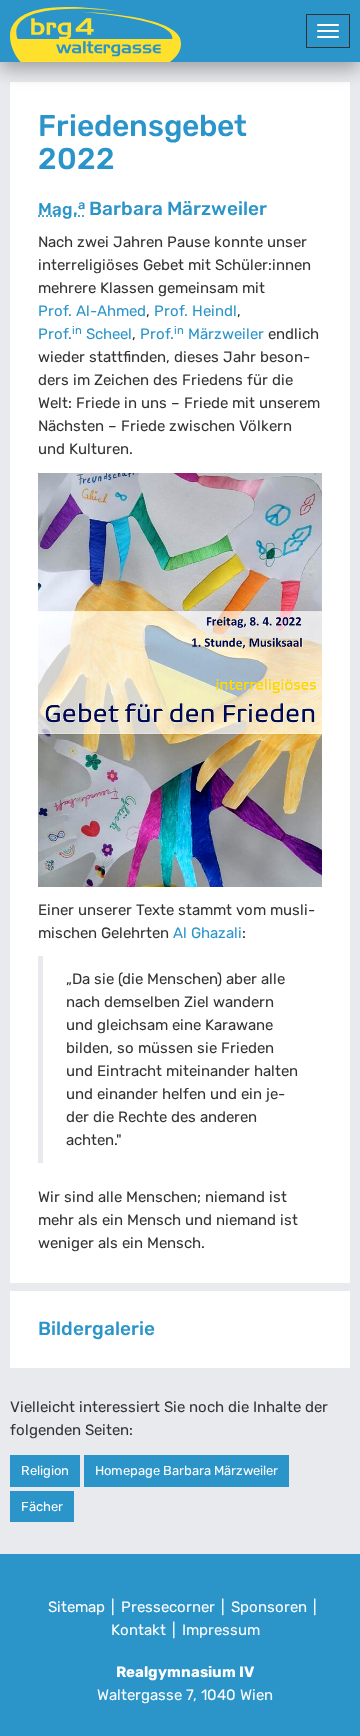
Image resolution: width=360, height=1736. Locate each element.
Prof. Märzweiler (202, 334)
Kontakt (138, 1630)
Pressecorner (168, 1607)
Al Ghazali (207, 933)
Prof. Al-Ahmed (92, 311)
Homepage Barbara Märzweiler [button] (186, 1470)
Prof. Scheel (85, 334)
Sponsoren (269, 1607)
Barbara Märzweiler (152, 208)
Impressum (221, 1630)
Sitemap (76, 1607)
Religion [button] (45, 1470)
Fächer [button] (42, 1506)
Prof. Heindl (195, 311)
